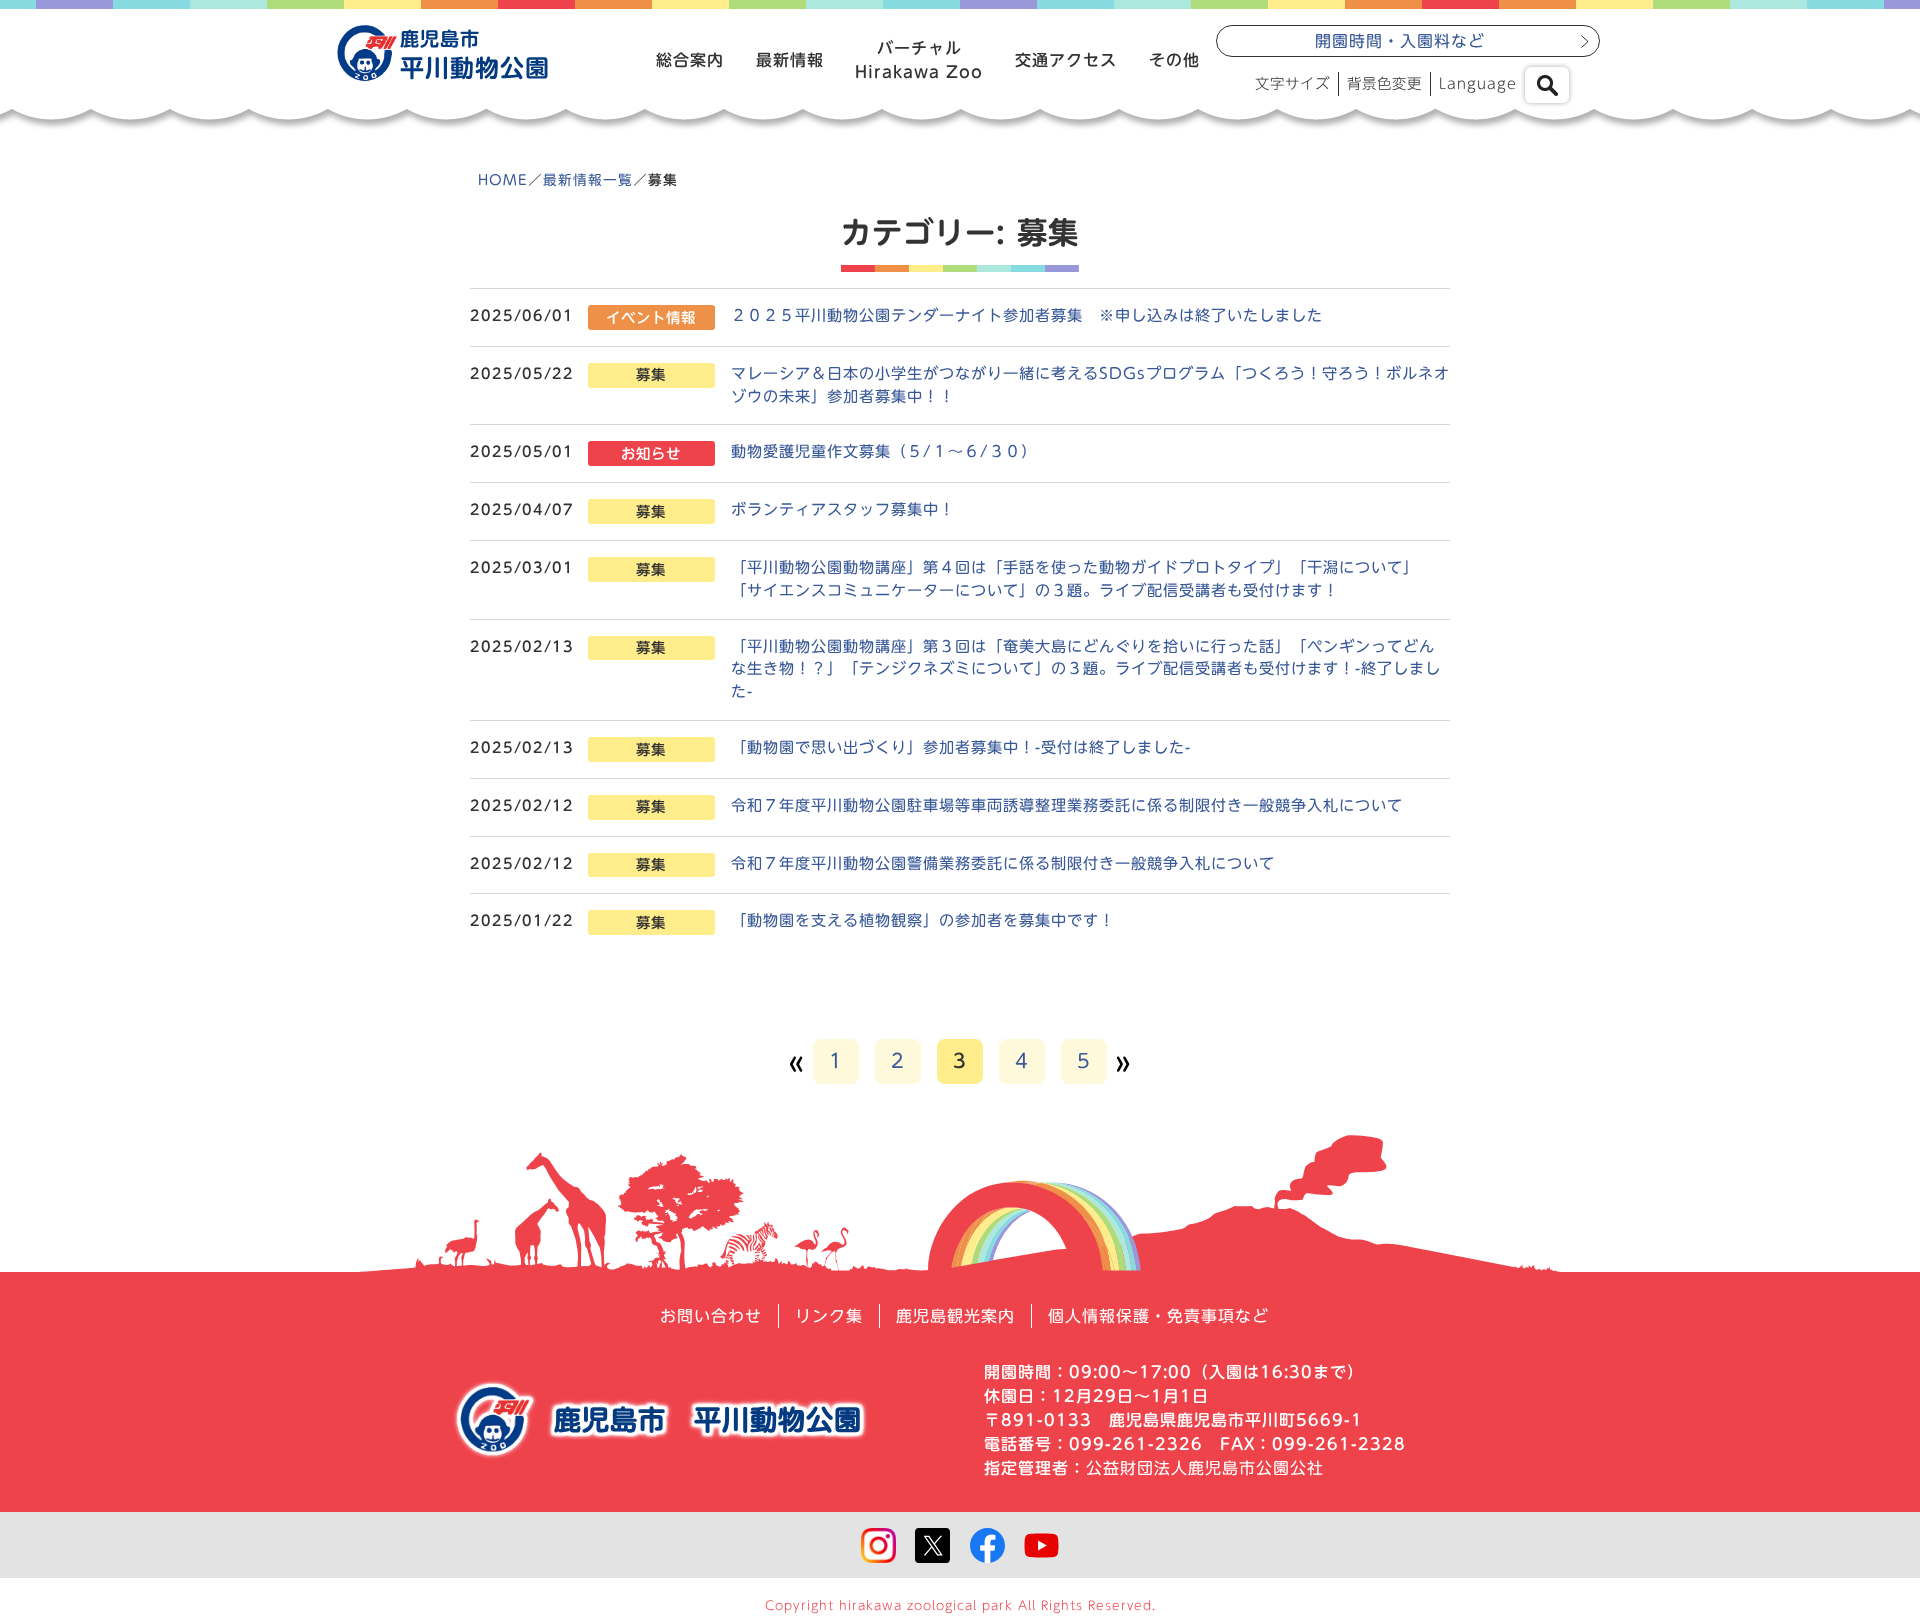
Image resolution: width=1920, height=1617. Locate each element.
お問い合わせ (711, 1316)
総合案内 (690, 60)
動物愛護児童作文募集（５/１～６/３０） (884, 451)
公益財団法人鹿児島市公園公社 (1205, 1468)
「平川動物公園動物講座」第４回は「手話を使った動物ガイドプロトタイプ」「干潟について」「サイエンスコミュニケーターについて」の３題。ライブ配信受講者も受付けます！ (1075, 579)
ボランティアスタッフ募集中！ (843, 509)
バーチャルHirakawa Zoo (919, 60)
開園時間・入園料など (1400, 41)
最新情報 (790, 60)
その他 (1174, 60)
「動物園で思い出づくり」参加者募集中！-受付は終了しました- (961, 747)
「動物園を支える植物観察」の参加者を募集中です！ (923, 920)
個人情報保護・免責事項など (1158, 1316)
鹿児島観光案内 (955, 1316)
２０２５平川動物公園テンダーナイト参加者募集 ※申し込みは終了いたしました (1027, 315)
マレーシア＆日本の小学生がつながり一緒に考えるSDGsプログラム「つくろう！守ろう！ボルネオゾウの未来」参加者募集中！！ (1090, 385)
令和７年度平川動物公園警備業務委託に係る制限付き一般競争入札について (1003, 863)
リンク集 (829, 1316)
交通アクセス (1066, 60)
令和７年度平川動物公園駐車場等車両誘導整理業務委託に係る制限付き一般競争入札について (1067, 805)
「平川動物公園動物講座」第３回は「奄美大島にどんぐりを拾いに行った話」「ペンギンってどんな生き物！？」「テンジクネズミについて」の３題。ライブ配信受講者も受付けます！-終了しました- (1086, 669)
